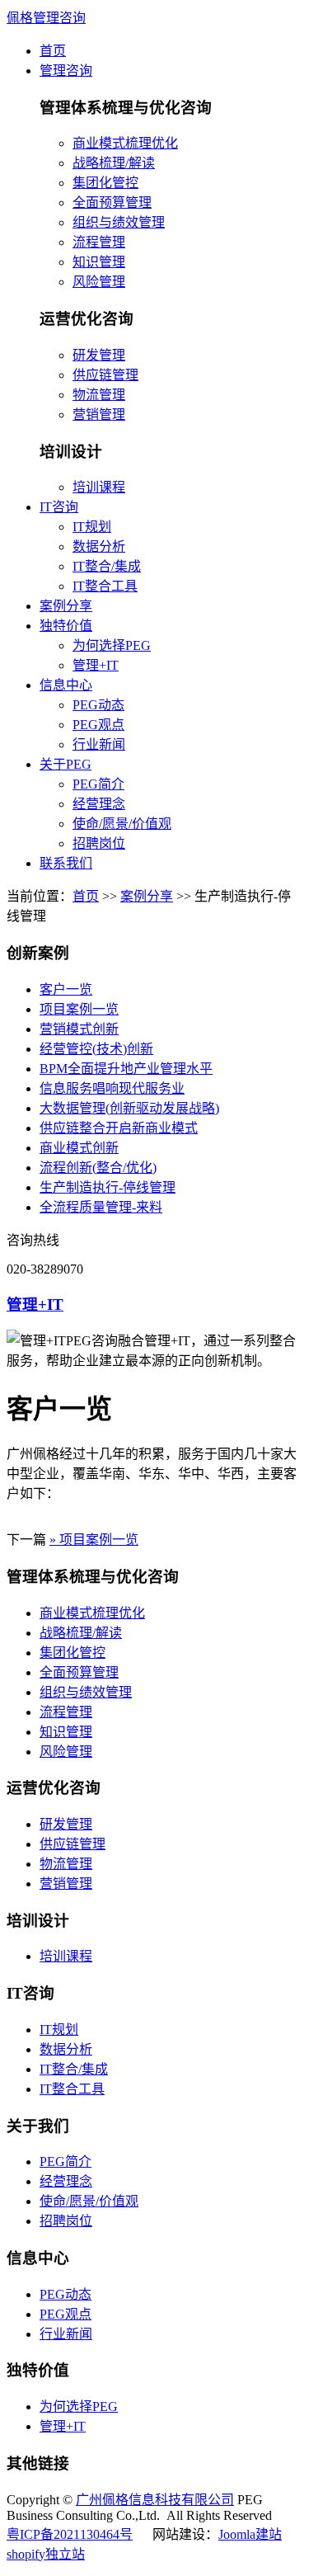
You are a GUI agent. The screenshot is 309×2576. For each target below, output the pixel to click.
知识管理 (99, 262)
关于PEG (66, 764)
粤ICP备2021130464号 (70, 2534)
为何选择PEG (112, 645)
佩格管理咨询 (46, 18)
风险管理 (99, 282)
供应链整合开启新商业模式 (119, 1128)
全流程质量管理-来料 (101, 1207)
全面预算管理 (112, 203)
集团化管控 (105, 183)
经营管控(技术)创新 (96, 1049)
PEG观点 (98, 725)
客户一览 (66, 989)
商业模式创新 (79, 1148)
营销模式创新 (79, 1029)
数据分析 (99, 546)
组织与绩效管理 (119, 222)
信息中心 (66, 685)
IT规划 (92, 527)
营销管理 (99, 414)
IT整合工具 (105, 586)
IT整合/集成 (107, 566)
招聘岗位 (99, 843)
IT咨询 (59, 507)
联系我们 (66, 863)
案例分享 (66, 606)
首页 (53, 51)
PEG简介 (98, 784)
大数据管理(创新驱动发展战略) (129, 1108)
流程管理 (99, 242)
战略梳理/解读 (114, 163)
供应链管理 (105, 375)
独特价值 (66, 626)
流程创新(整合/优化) (98, 1168)
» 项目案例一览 (94, 1540)
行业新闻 (99, 744)
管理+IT (96, 665)
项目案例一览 (79, 1009)
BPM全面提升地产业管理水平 (126, 1069)
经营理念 (99, 804)
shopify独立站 (46, 2554)
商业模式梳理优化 (125, 143)
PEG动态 (98, 705)
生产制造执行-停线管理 (108, 1187)
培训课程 (99, 487)
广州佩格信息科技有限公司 (155, 2500)
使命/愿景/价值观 (122, 824)
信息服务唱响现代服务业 (112, 1088)
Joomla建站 (250, 2534)
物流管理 (99, 395)
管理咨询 (66, 71)
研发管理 (99, 355)
